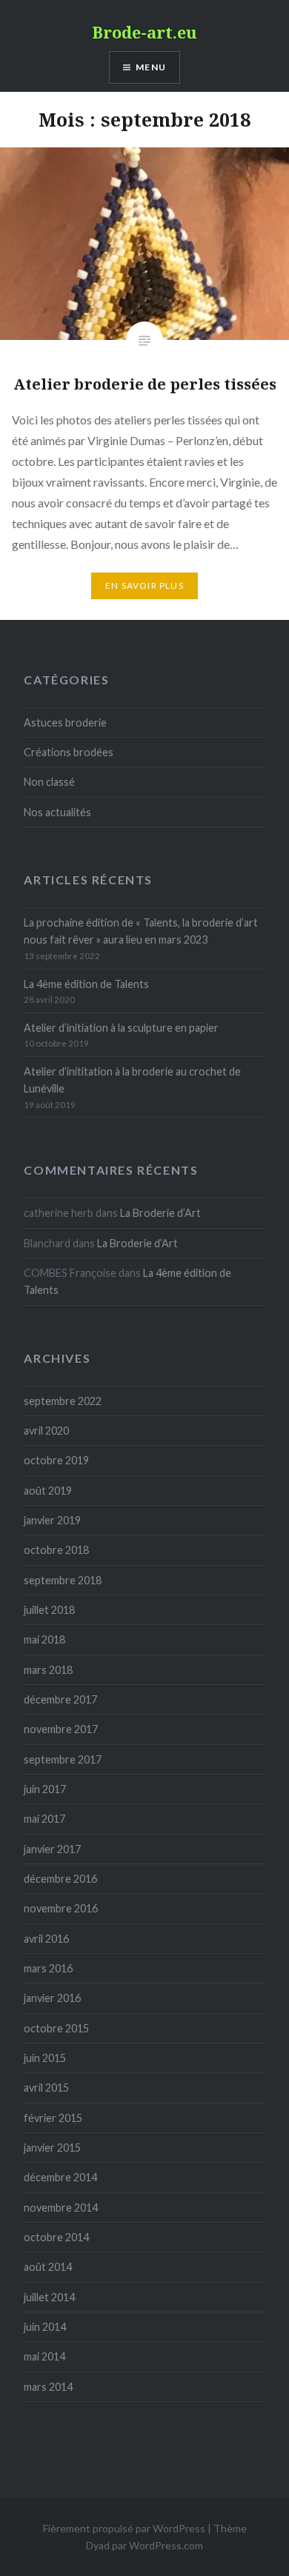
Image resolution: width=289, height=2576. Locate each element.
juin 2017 (45, 1789)
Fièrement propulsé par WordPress (124, 2528)
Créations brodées (69, 752)
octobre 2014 (56, 2237)
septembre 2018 (63, 1580)
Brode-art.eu (144, 32)
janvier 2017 (52, 1849)
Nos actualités (57, 812)
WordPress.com (166, 2545)
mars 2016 (48, 1968)
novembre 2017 (61, 1729)
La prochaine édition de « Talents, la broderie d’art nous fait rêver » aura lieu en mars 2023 (141, 931)
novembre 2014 (61, 2208)
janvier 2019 (52, 1520)
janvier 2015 (52, 2148)
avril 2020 (46, 1431)
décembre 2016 (60, 1879)
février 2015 (53, 2118)
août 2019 (48, 1491)
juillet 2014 (49, 2297)
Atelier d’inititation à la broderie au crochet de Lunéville (132, 1080)
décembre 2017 (60, 1699)
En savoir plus (144, 585)
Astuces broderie (65, 723)
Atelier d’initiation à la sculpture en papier (121, 1028)
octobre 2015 (56, 2028)
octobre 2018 (56, 1550)
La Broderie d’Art (160, 1213)
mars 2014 (48, 2387)
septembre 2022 (63, 1401)
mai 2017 (44, 1819)
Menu (151, 67)
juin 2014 (45, 2327)
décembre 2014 (60, 2177)
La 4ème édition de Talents (86, 984)
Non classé (49, 782)
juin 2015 (45, 2058)
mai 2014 (44, 2356)
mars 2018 (48, 1670)
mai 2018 (44, 1639)
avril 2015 (46, 2088)
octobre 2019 (56, 1460)
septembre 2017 (63, 1759)
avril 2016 (46, 1939)
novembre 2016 (61, 1908)
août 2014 (48, 2267)
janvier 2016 (52, 1998)
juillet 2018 (49, 1610)
